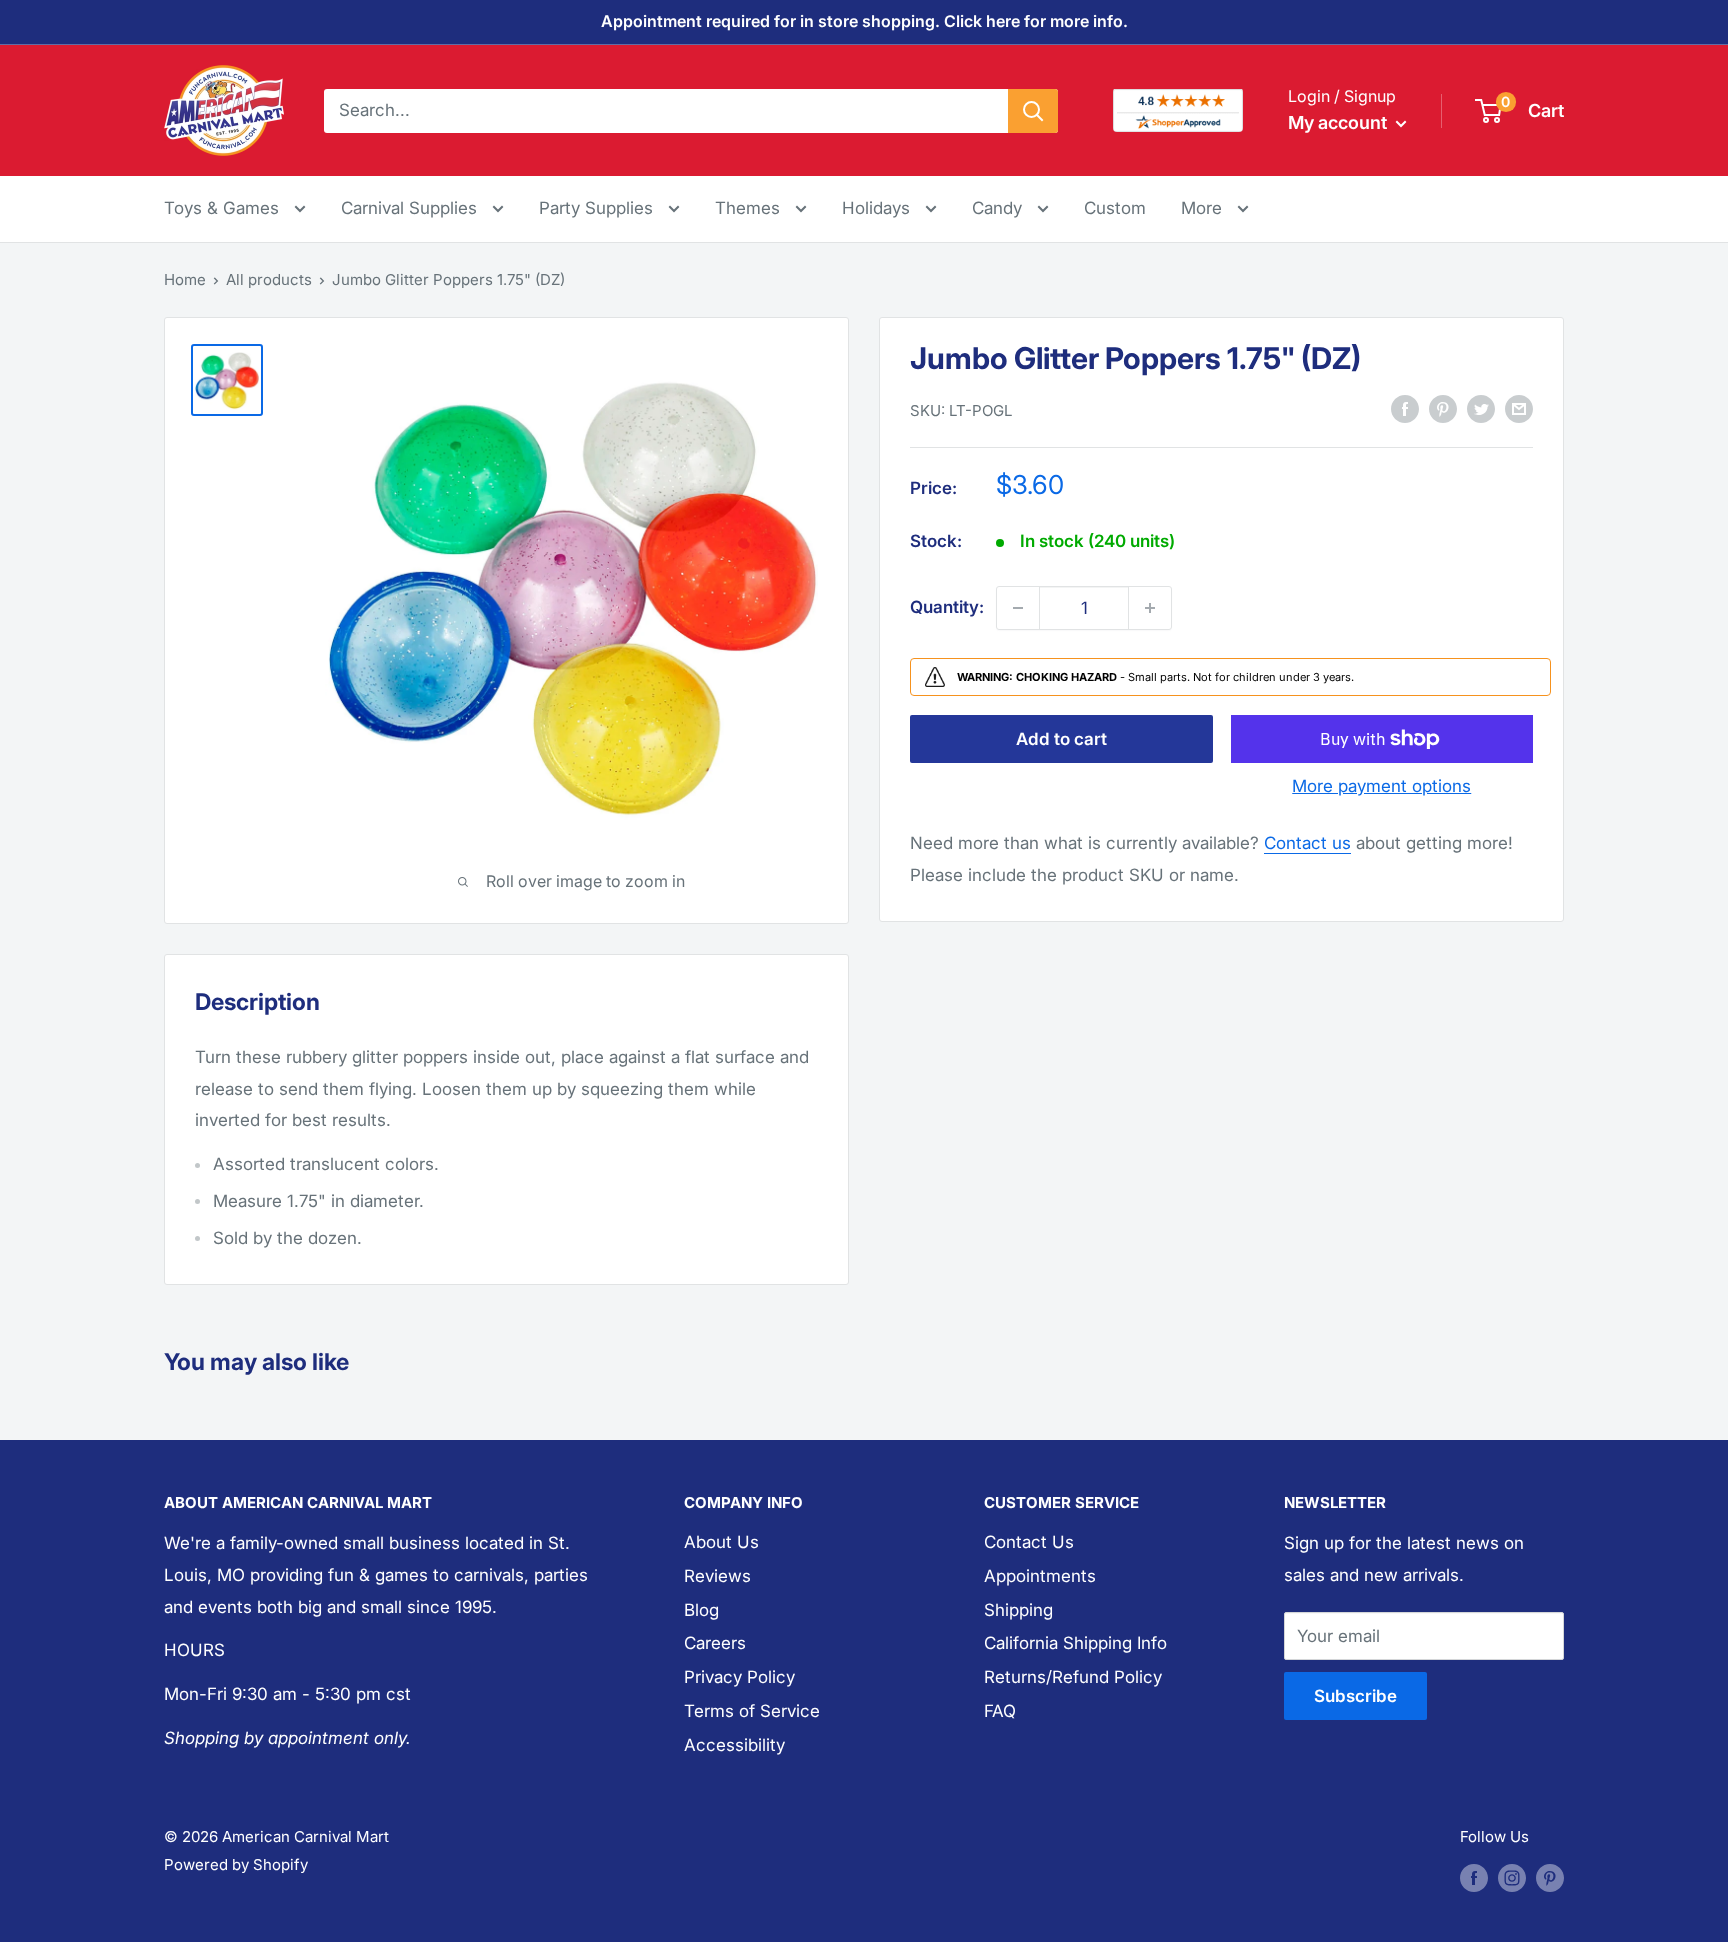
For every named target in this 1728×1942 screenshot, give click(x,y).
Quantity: (947, 607)
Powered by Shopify (236, 1864)
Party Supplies (598, 208)
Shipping (1018, 1610)
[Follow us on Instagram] (1512, 1877)
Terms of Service (752, 1711)
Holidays (878, 208)
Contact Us (1029, 1542)
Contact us (1307, 843)
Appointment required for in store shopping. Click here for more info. (864, 21)
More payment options (1381, 786)
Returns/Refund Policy (1073, 1677)
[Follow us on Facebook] (1474, 1877)
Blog (701, 1610)
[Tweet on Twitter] (1481, 409)
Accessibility (734, 1745)
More (1215, 207)
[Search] (1033, 110)
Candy (999, 208)
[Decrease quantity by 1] (1018, 608)
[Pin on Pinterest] (1443, 409)
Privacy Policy (739, 1677)
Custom (1115, 208)
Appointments (1040, 1576)
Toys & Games (224, 208)
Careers (715, 1643)
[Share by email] (1519, 409)
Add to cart (1061, 739)
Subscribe (1355, 1696)
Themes (750, 208)
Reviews (717, 1576)
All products (269, 279)
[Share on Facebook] (1405, 409)
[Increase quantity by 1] (1150, 608)
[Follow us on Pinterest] (1550, 1877)
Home (185, 279)
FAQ (1000, 1711)
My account (1339, 122)
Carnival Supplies (411, 208)
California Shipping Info (1075, 1643)
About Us (721, 1542)
